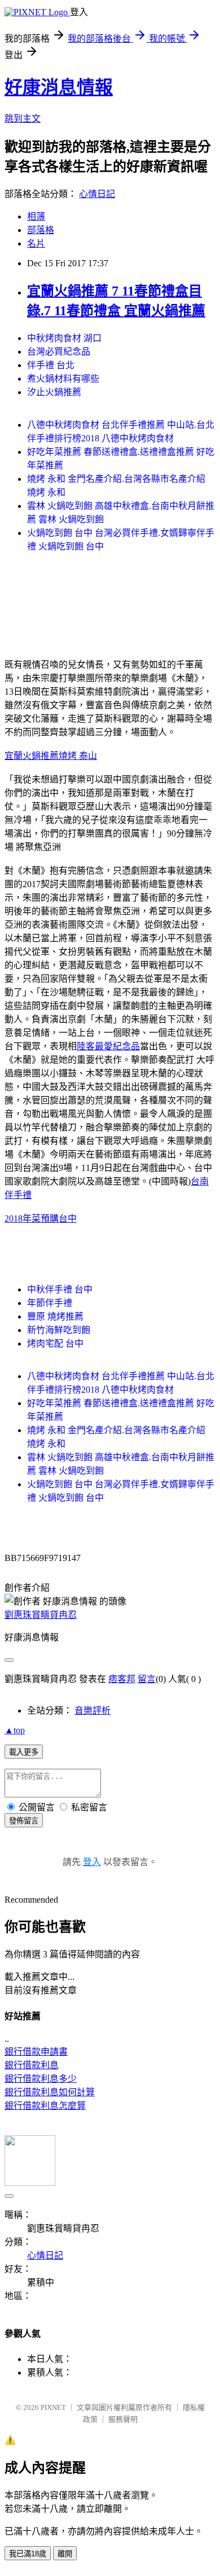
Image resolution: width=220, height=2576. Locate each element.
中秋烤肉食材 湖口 (64, 338)
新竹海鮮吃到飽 (59, 1330)
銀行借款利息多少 (41, 2079)
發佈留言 (24, 1821)
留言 (147, 1679)
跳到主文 (23, 118)
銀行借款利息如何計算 (50, 2092)
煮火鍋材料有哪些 (63, 379)
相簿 (36, 216)
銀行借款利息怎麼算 (45, 2106)
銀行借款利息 (32, 2065)
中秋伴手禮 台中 (60, 1289)
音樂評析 (93, 1710)
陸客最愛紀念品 (108, 1046)
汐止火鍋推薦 (54, 392)
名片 (36, 243)
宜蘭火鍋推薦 (32, 756)
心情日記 (97, 194)
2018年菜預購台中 (41, 1218)
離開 (65, 2554)
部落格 (41, 230)
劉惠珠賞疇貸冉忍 (41, 1615)
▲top (15, 1730)
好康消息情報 (59, 87)
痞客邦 (122, 1679)
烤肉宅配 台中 (55, 1343)
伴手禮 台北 (51, 365)
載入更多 (24, 1752)
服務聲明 (123, 2419)
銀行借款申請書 (36, 2052)
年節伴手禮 (50, 1303)
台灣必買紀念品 (59, 352)
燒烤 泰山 (78, 756)
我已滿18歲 (28, 2554)
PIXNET (53, 2407)
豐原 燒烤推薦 (55, 1316)
